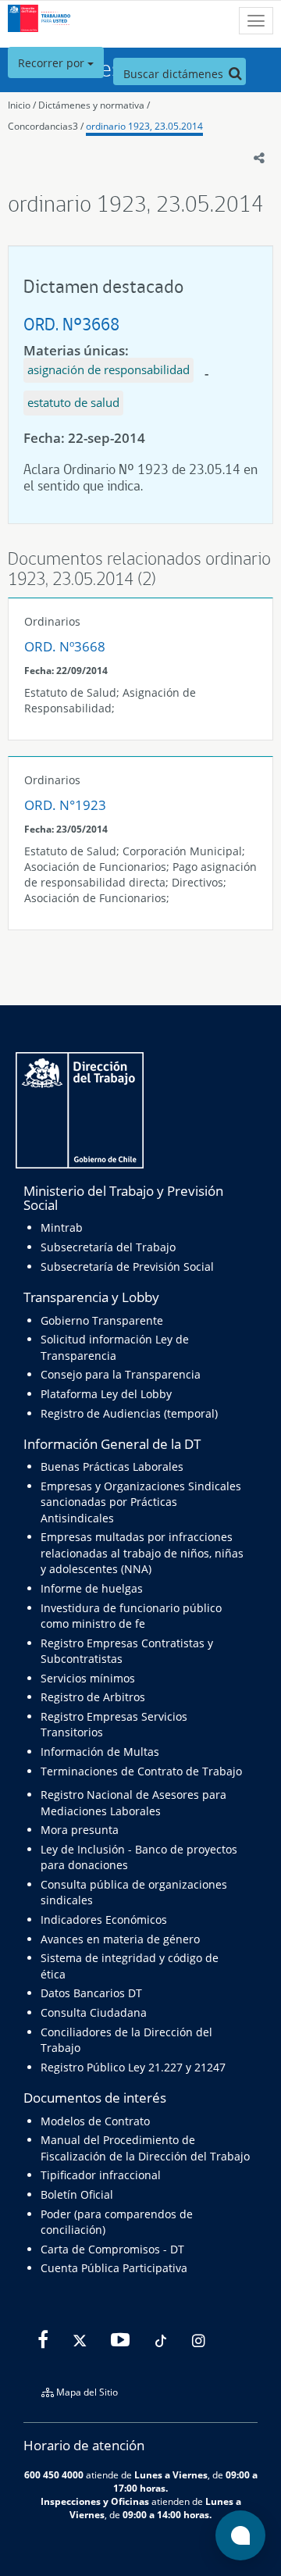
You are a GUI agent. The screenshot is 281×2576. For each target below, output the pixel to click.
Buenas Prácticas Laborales (112, 1466)
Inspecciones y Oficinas (95, 2501)
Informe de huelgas (92, 1588)
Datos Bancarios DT (91, 1993)
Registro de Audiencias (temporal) (129, 1413)
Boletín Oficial (77, 2194)
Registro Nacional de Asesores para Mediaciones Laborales (133, 1802)
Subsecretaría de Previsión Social (127, 1267)
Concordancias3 (43, 126)
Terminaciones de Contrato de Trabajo (141, 1771)
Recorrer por (53, 63)
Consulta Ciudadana (94, 2012)
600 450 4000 (54, 2474)
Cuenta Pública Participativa (114, 2268)
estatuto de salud (73, 402)
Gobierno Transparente (102, 1320)
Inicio (19, 105)
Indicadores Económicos (104, 1920)
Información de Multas (100, 1752)
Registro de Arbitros (93, 1697)
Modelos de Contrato (95, 2121)
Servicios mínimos (88, 1678)
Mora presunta (80, 1830)
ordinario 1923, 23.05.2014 (144, 126)
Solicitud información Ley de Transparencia (115, 1347)
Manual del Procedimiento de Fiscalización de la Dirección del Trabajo (145, 2148)
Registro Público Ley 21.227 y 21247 (133, 2067)
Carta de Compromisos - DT (112, 2249)
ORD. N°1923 (65, 805)
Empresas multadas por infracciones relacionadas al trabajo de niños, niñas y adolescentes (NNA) (142, 1553)
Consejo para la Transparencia (121, 1374)
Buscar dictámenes (175, 74)
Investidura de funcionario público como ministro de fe (131, 1616)
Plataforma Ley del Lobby (106, 1394)
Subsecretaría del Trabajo (108, 1247)
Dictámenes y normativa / (94, 105)
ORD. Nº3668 (71, 324)
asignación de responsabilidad (108, 369)
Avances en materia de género (120, 1939)
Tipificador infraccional (101, 2175)
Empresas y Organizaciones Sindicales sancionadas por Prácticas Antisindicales (141, 1502)
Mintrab (62, 1227)
